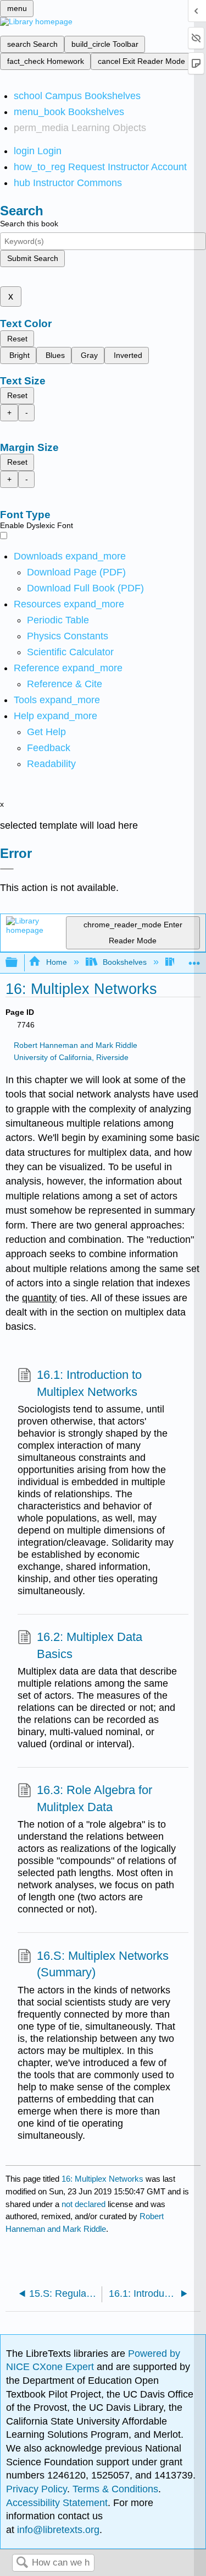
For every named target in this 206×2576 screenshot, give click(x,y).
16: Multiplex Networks (102, 2179)
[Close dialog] (7, 869)
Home (56, 962)
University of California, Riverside (71, 1058)
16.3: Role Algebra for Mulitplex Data (94, 1798)
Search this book (29, 224)
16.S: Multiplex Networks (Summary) (103, 1964)
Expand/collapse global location (194, 960)
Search (22, 2563)
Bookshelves (125, 962)
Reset (17, 339)
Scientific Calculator (70, 652)
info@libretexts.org (57, 2530)
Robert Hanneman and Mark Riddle (76, 1045)
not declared (85, 2204)
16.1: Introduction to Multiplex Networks (89, 1383)
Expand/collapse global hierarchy (19, 963)
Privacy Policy (37, 2489)
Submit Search (33, 258)
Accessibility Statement (57, 2503)
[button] (49, 748)
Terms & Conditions (115, 2489)
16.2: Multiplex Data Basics (90, 1645)
